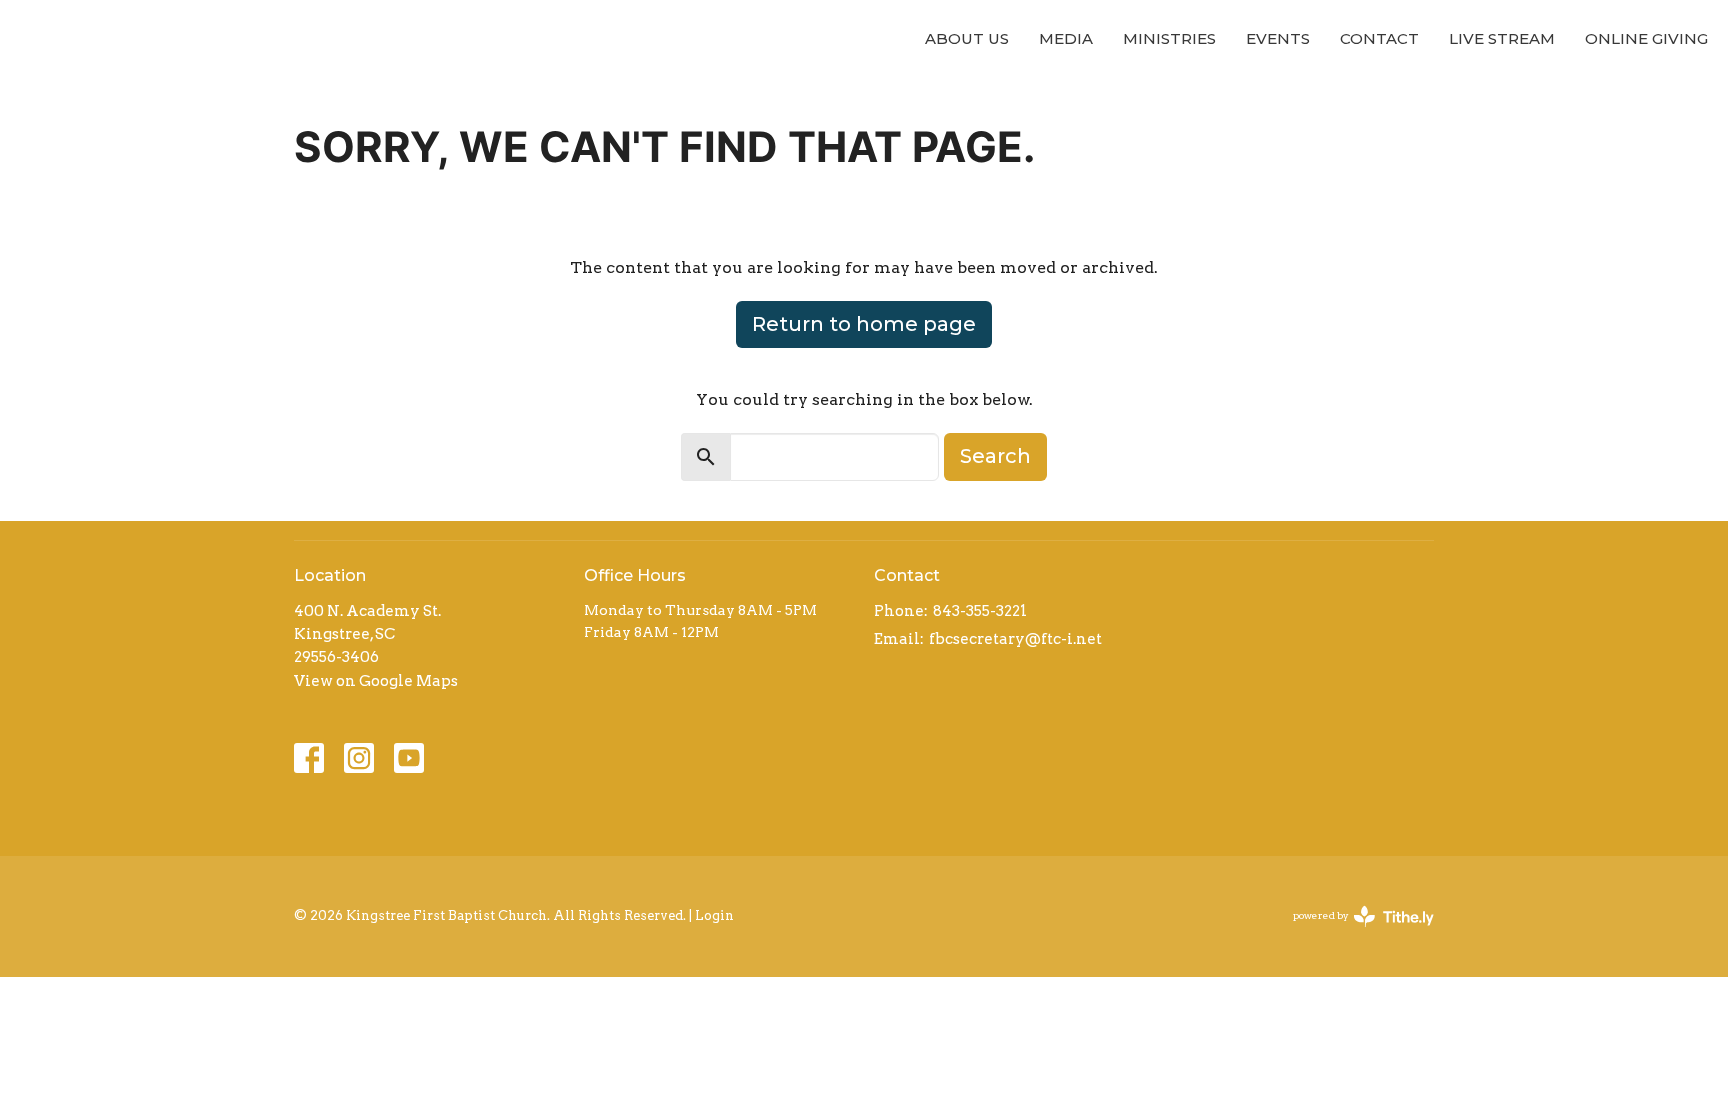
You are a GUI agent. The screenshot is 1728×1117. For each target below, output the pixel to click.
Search (995, 456)
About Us (967, 38)
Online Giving (1646, 38)
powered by (1353, 932)
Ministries (1169, 38)
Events (1278, 38)
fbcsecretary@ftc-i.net (1015, 639)
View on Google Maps (376, 681)
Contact (1379, 38)
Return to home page (864, 324)
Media (1066, 38)
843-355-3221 (980, 611)
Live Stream (1502, 38)
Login (714, 915)
